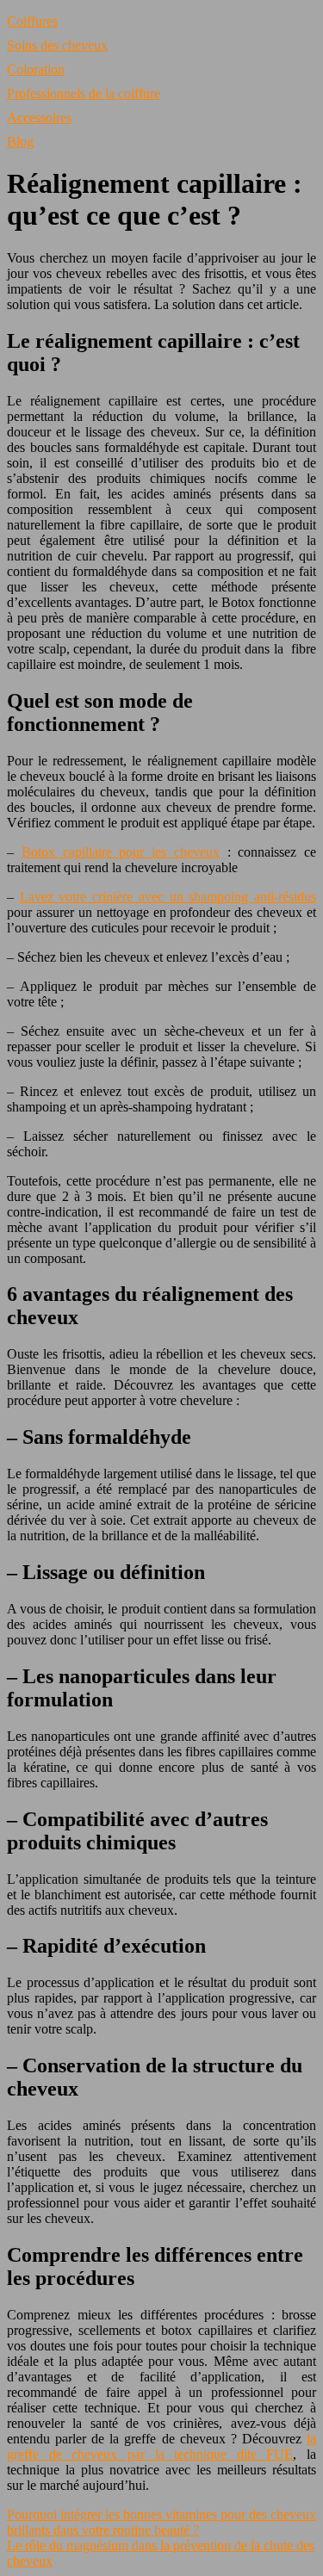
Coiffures (32, 21)
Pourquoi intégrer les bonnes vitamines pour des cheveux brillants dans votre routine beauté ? (161, 2522)
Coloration (36, 69)
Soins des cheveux (57, 45)
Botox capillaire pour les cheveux (121, 852)
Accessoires (39, 118)
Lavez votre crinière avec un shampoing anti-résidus (168, 897)
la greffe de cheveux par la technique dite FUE (161, 2446)
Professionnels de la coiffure (84, 93)
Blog (20, 142)
